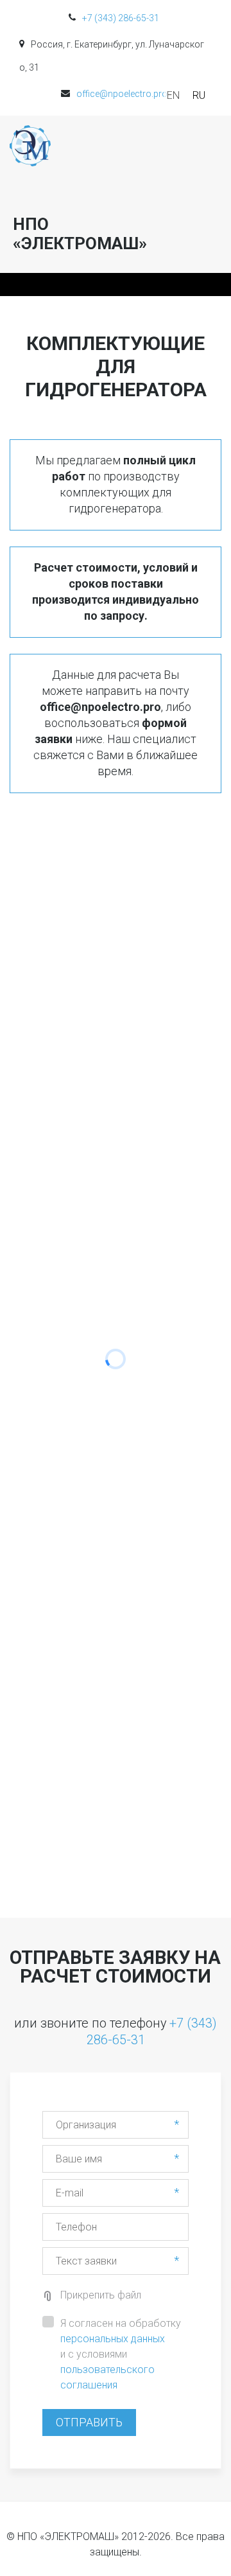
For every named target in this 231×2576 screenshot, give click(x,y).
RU (199, 95)
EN (173, 95)
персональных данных (113, 2339)
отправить (89, 2422)
